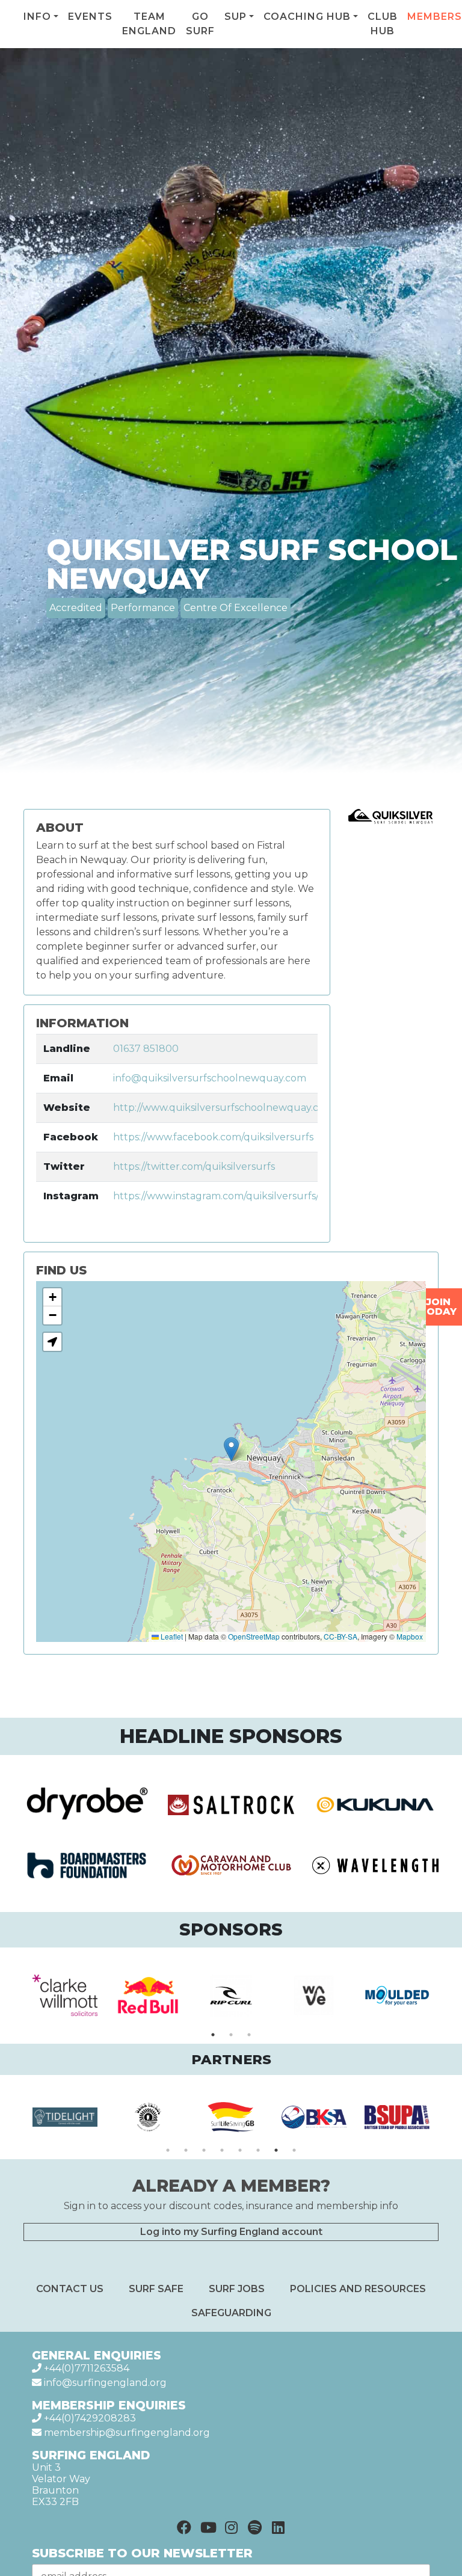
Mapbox (410, 1636)
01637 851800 (146, 1049)
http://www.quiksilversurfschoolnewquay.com (223, 1108)
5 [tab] (240, 2150)
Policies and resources (358, 2289)
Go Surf (200, 24)
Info (37, 17)
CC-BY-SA (340, 1636)
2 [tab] (231, 2035)
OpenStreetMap (254, 1636)
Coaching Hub (307, 17)
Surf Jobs (237, 2289)
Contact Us (70, 2289)
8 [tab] (294, 2150)
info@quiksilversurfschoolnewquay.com (210, 1078)
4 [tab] (222, 2150)
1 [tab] (213, 2035)
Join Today (438, 1307)
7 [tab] (276, 2150)
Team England (149, 24)
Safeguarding (231, 2313)
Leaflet (171, 1636)
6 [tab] (258, 2150)
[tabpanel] (65, 1996)
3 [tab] (249, 2035)
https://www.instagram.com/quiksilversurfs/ (216, 1196)
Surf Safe (156, 2289)
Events (90, 17)
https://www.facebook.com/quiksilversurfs (213, 1137)
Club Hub (383, 24)
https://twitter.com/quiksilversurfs (194, 1167)
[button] (231, 1449)
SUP (236, 17)
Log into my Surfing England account (231, 2232)
